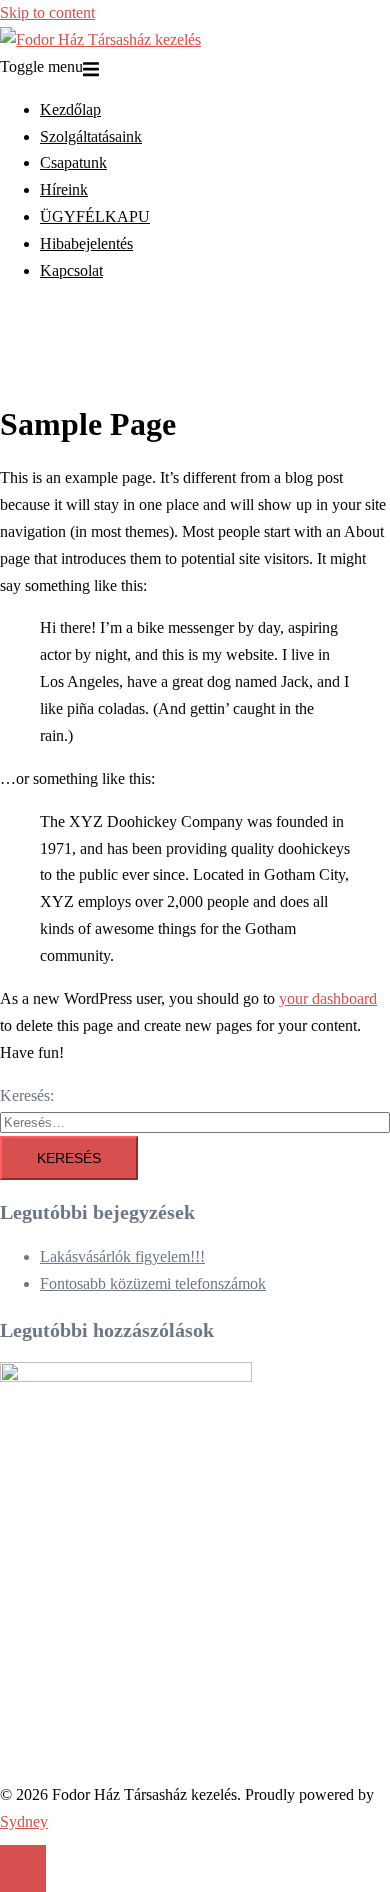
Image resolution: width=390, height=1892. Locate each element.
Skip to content (47, 12)
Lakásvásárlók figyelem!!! (122, 1256)
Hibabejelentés (86, 243)
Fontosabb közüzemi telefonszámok (153, 1283)
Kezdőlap (70, 109)
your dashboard (328, 998)
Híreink (64, 189)
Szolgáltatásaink (91, 136)
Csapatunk (73, 162)
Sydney (24, 1821)
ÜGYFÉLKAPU (95, 216)
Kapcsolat (71, 270)
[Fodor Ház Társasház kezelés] (100, 39)
